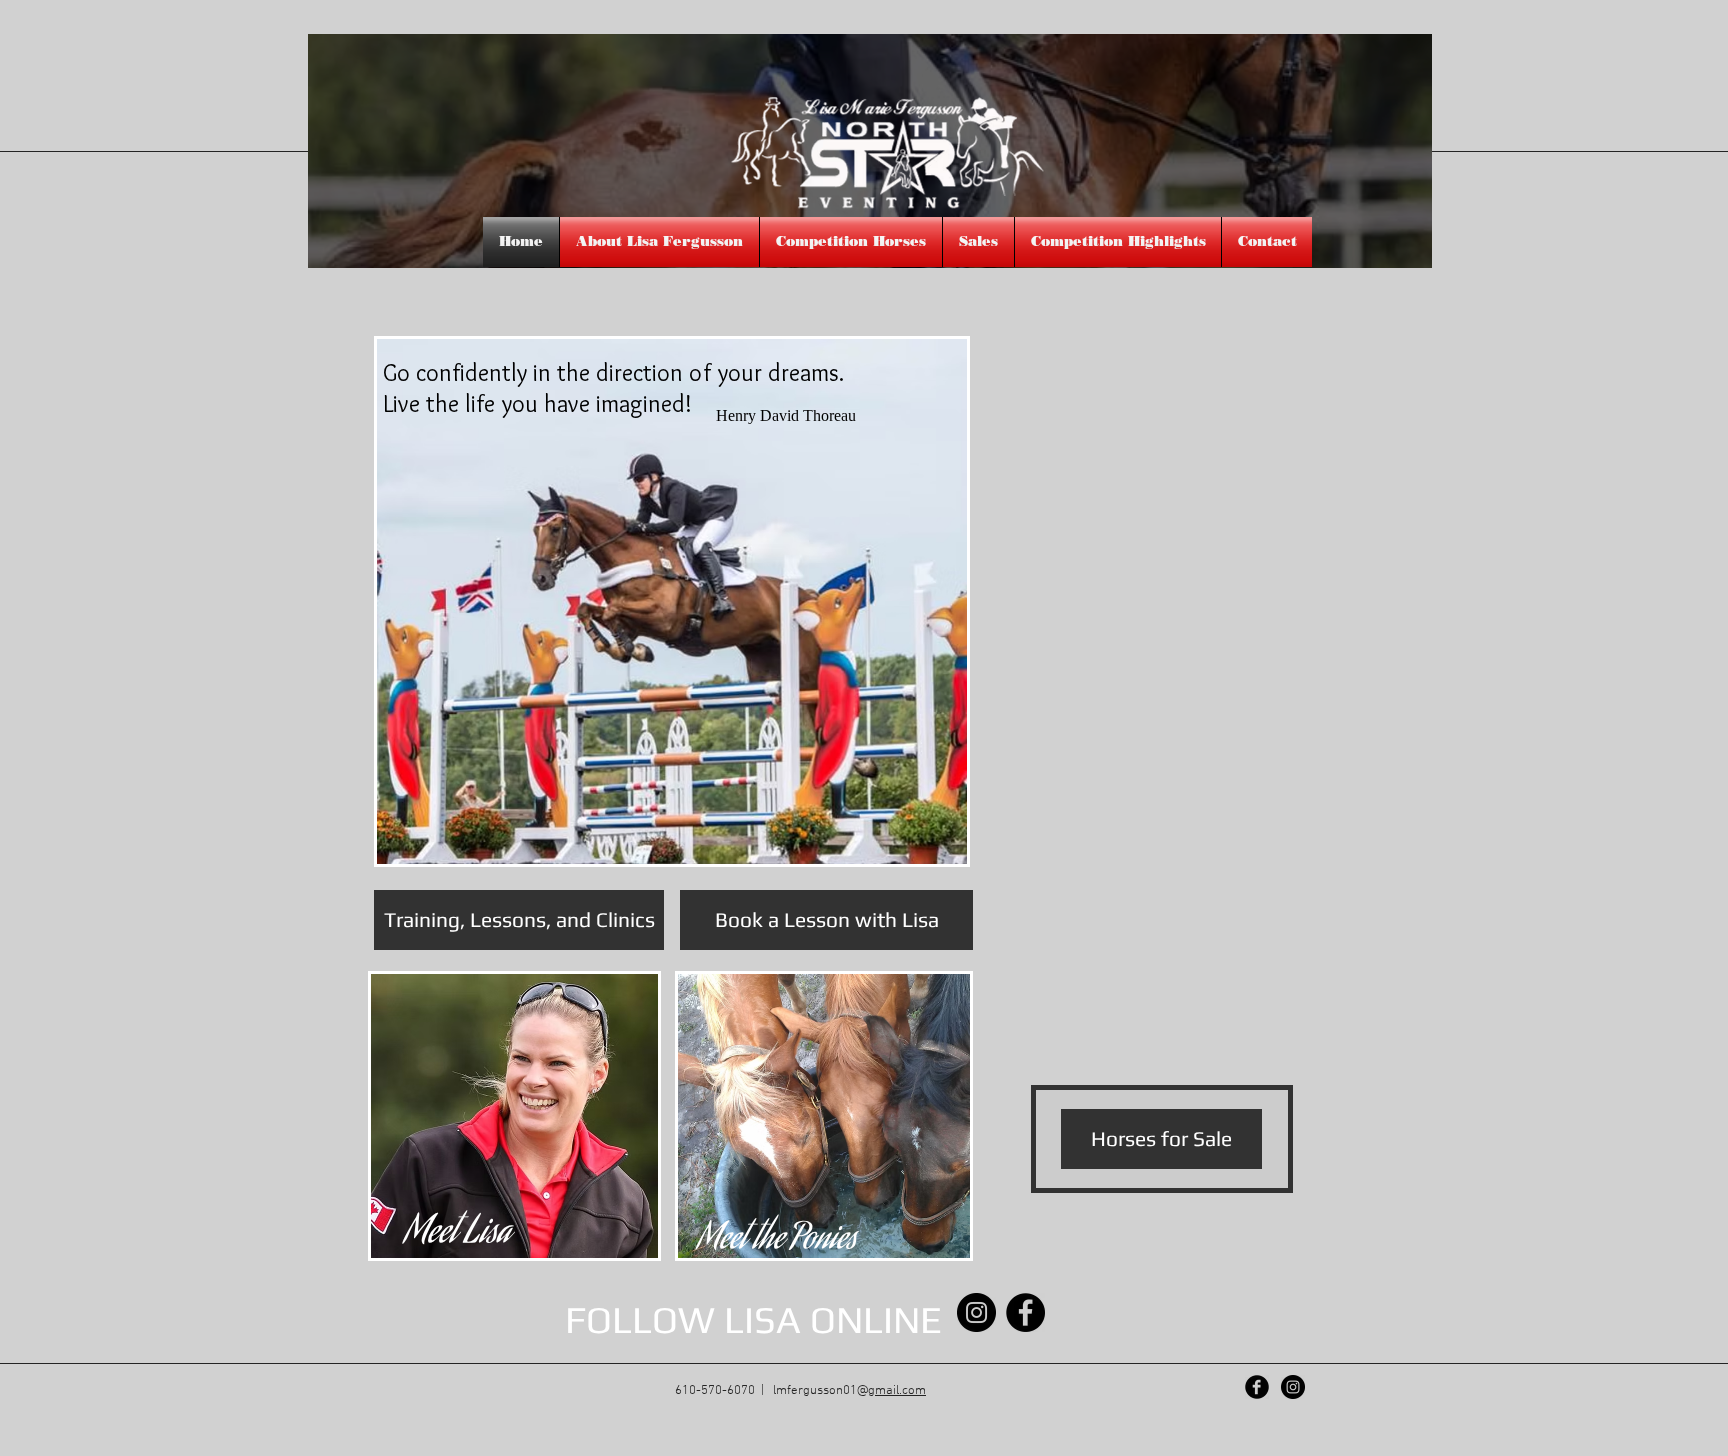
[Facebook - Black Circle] (1025, 1312)
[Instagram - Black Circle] (976, 1312)
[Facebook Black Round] (1257, 1387)
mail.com (900, 1391)
